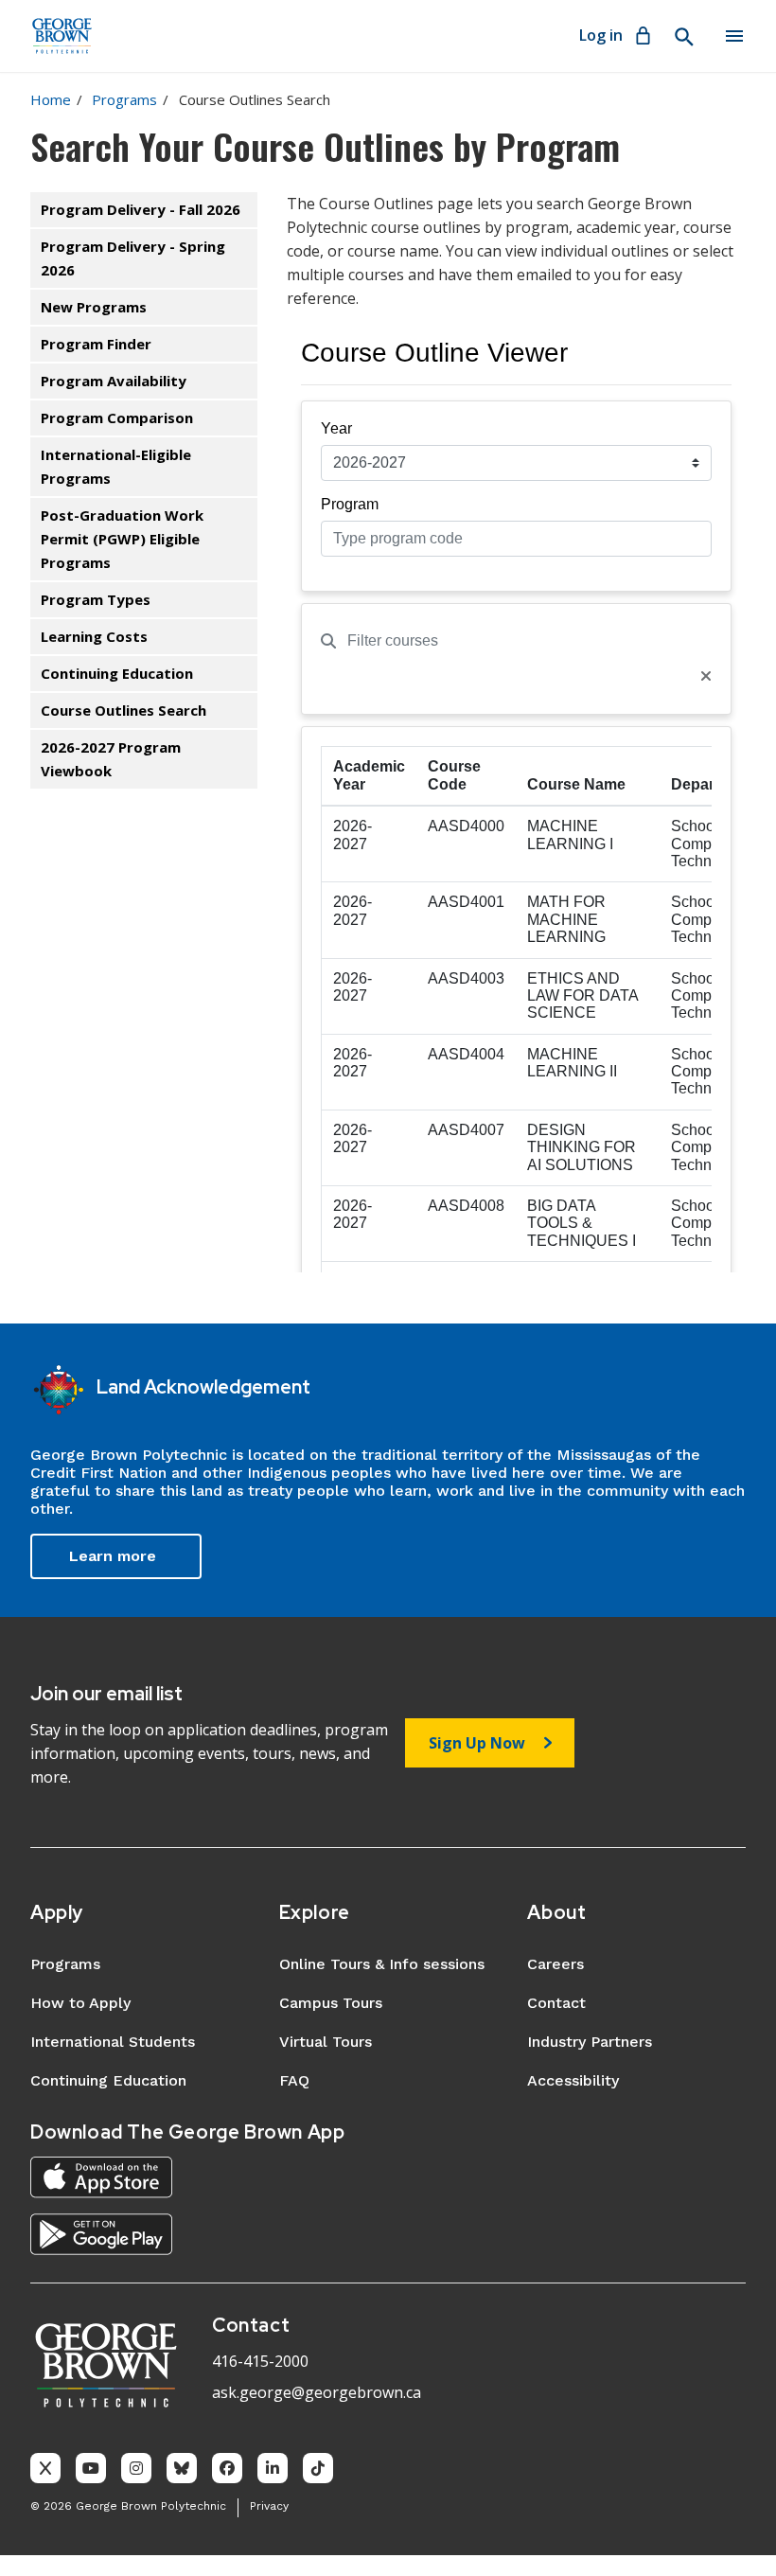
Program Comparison (117, 417)
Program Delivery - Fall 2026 (141, 209)
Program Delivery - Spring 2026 (133, 258)
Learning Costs (94, 636)
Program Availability (114, 381)
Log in (601, 35)
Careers (556, 1964)
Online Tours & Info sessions (382, 1964)
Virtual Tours (326, 2042)
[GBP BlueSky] (182, 2468)
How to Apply (80, 2003)
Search (683, 37)
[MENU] (734, 36)
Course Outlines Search (123, 710)
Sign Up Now (477, 1743)
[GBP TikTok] (318, 2468)
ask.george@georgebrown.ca (317, 2392)
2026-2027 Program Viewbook (111, 759)
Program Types (96, 599)
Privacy (269, 2506)
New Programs (94, 307)
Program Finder (96, 344)
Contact (556, 2003)
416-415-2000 (260, 2361)
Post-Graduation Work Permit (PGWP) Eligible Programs (122, 539)
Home (51, 99)
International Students (113, 2042)
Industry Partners (590, 2042)
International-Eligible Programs (116, 466)
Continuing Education (117, 673)
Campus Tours (331, 2003)
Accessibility (573, 2080)
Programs (124, 99)
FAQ (294, 2080)
